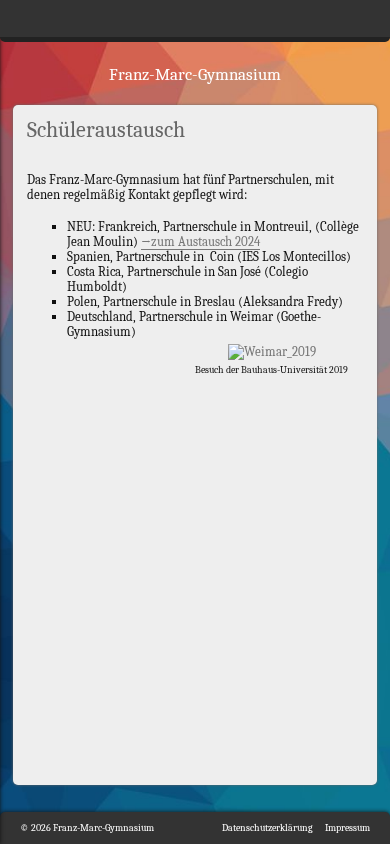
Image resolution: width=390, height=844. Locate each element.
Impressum (347, 828)
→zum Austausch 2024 (200, 241)
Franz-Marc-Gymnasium (195, 74)
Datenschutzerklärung (267, 828)
